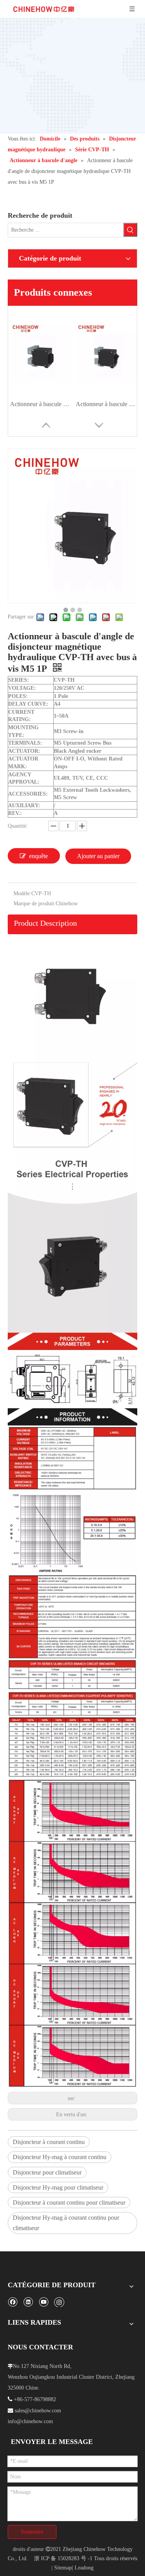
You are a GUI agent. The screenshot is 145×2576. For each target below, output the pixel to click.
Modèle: (22, 893)
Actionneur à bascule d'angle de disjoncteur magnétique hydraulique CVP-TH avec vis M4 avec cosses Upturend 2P (107, 404)
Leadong (84, 2568)
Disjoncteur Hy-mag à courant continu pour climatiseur (66, 2223)
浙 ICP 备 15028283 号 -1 (63, 2558)
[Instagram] (59, 2302)
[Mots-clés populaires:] (130, 230)
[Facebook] (13, 2302)
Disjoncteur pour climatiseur (47, 2172)
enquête (38, 856)
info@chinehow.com (30, 2421)
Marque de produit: (35, 904)
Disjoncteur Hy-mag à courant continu (60, 2157)
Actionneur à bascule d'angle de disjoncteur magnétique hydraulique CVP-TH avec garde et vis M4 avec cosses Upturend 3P (41, 404)
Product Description (45, 923)
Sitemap (63, 2568)
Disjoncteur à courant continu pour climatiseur (69, 2203)
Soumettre (32, 2532)
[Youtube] (43, 2302)
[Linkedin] (28, 2302)
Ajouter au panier (98, 856)
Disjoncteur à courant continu (49, 2142)
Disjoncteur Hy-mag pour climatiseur (58, 2187)
